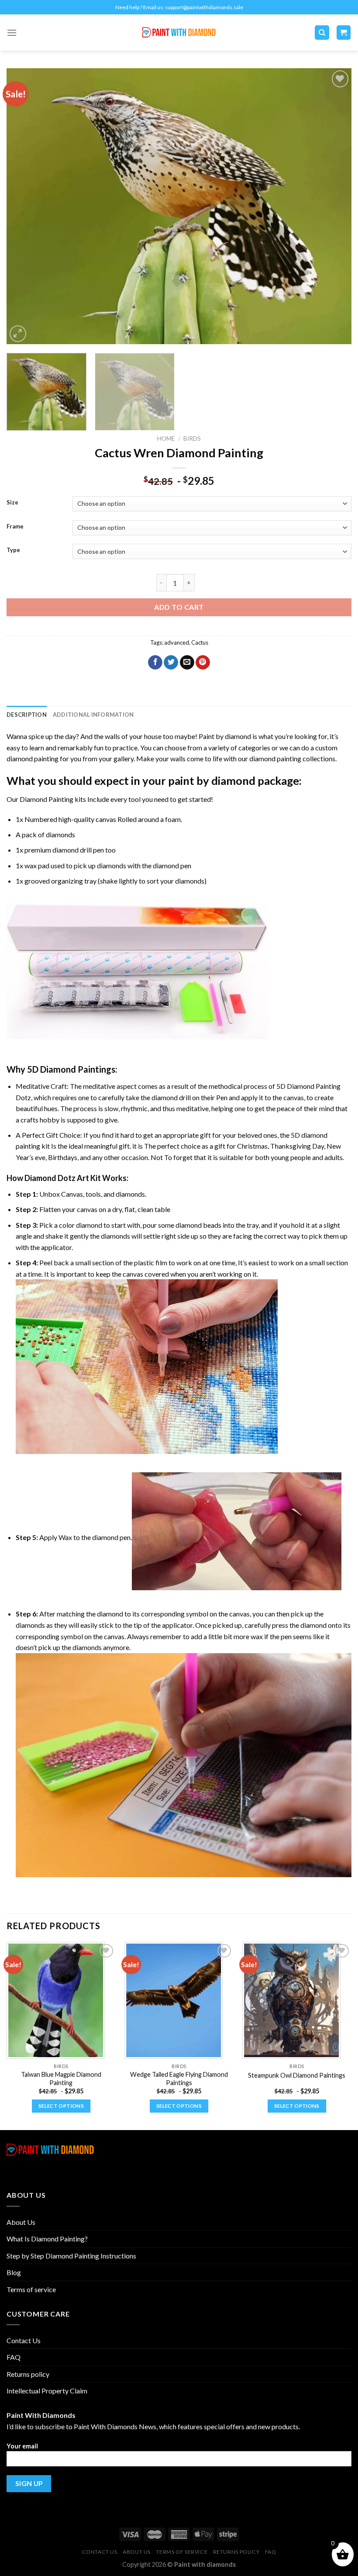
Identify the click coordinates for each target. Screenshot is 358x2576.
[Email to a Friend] (187, 663)
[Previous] (24, 206)
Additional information (93, 715)
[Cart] (344, 33)
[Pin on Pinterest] (203, 663)
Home (166, 439)
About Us (21, 2222)
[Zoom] (18, 334)
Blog (14, 2272)
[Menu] (12, 33)
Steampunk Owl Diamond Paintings (297, 2075)
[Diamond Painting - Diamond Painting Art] (179, 33)
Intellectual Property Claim (47, 2391)
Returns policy (28, 2374)
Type (13, 550)
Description (27, 715)
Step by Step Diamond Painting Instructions (71, 2256)
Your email (22, 2446)
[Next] (334, 206)
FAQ (14, 2357)
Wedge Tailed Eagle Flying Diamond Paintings (179, 2079)
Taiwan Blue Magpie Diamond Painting (61, 2079)
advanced (177, 642)
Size (12, 503)
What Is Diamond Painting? (47, 2239)
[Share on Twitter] (171, 663)
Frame (15, 527)
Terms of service (31, 2289)
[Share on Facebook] (155, 663)
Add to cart (179, 607)
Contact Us (24, 2340)
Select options (61, 2106)
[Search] (322, 33)
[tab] (27, 715)
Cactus (200, 642)
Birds (192, 439)
